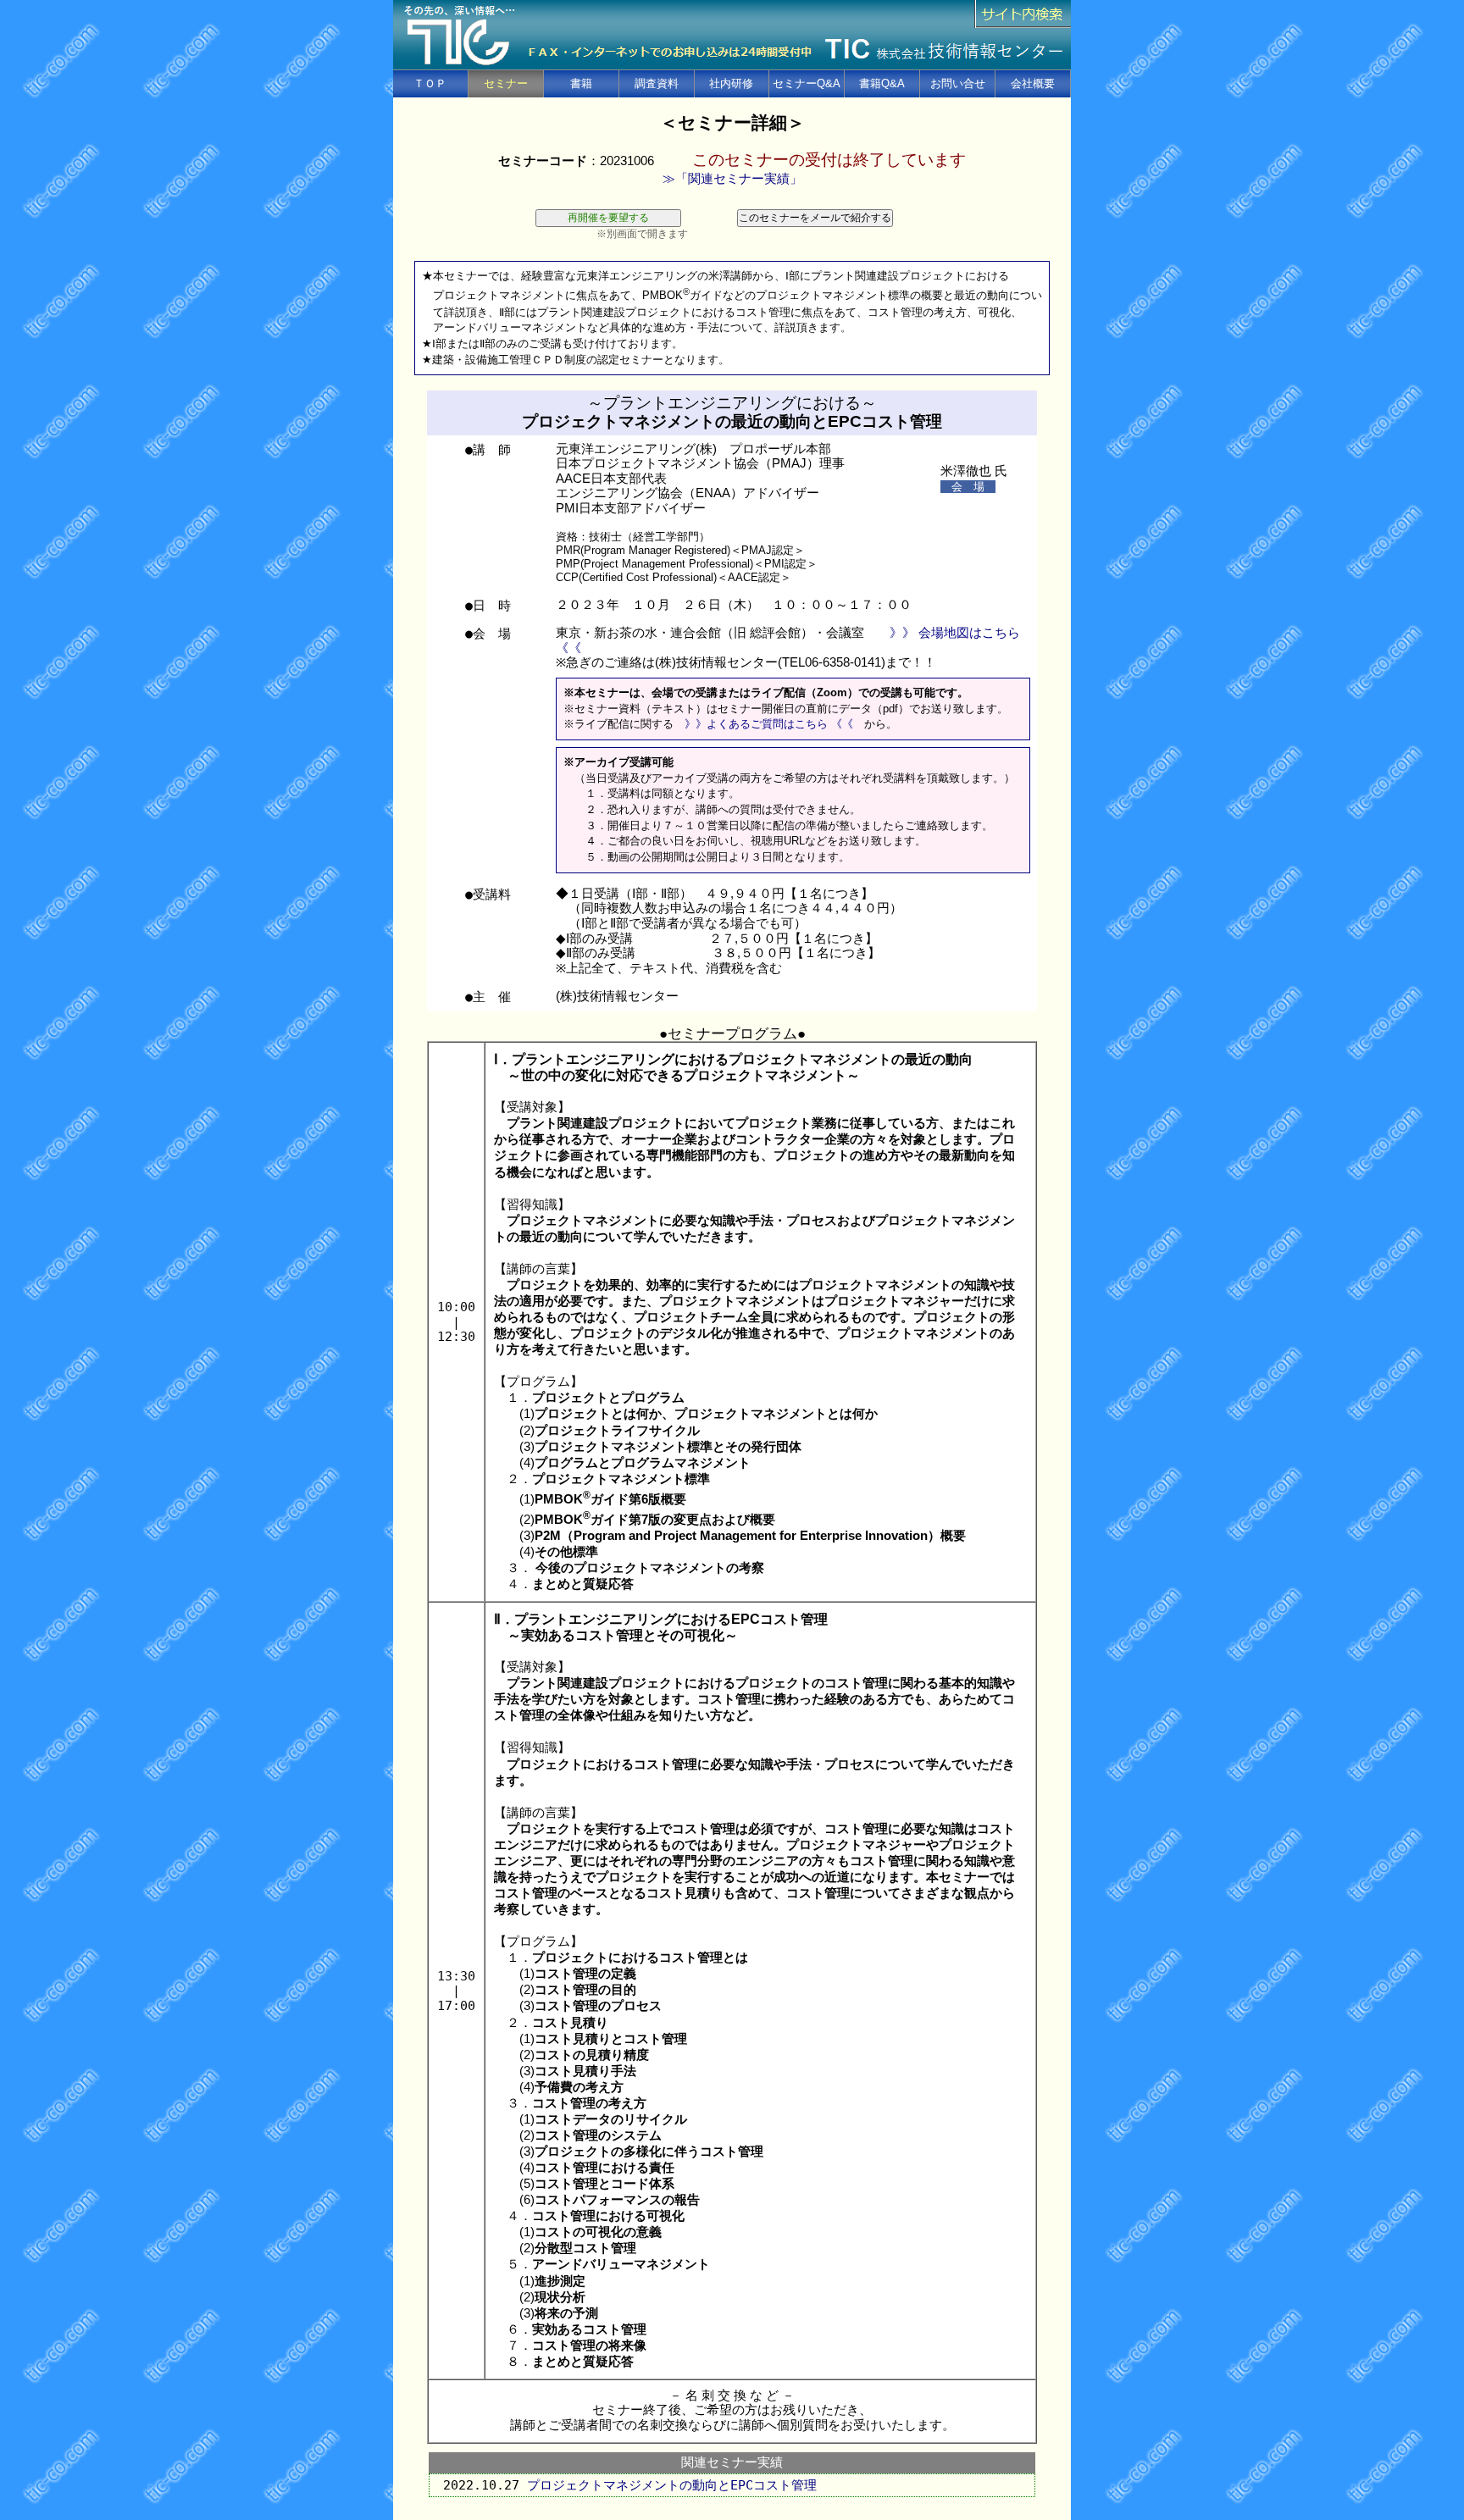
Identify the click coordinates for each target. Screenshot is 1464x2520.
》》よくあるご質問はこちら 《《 (769, 724)
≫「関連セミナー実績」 (732, 179)
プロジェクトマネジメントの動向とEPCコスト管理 (672, 2485)
